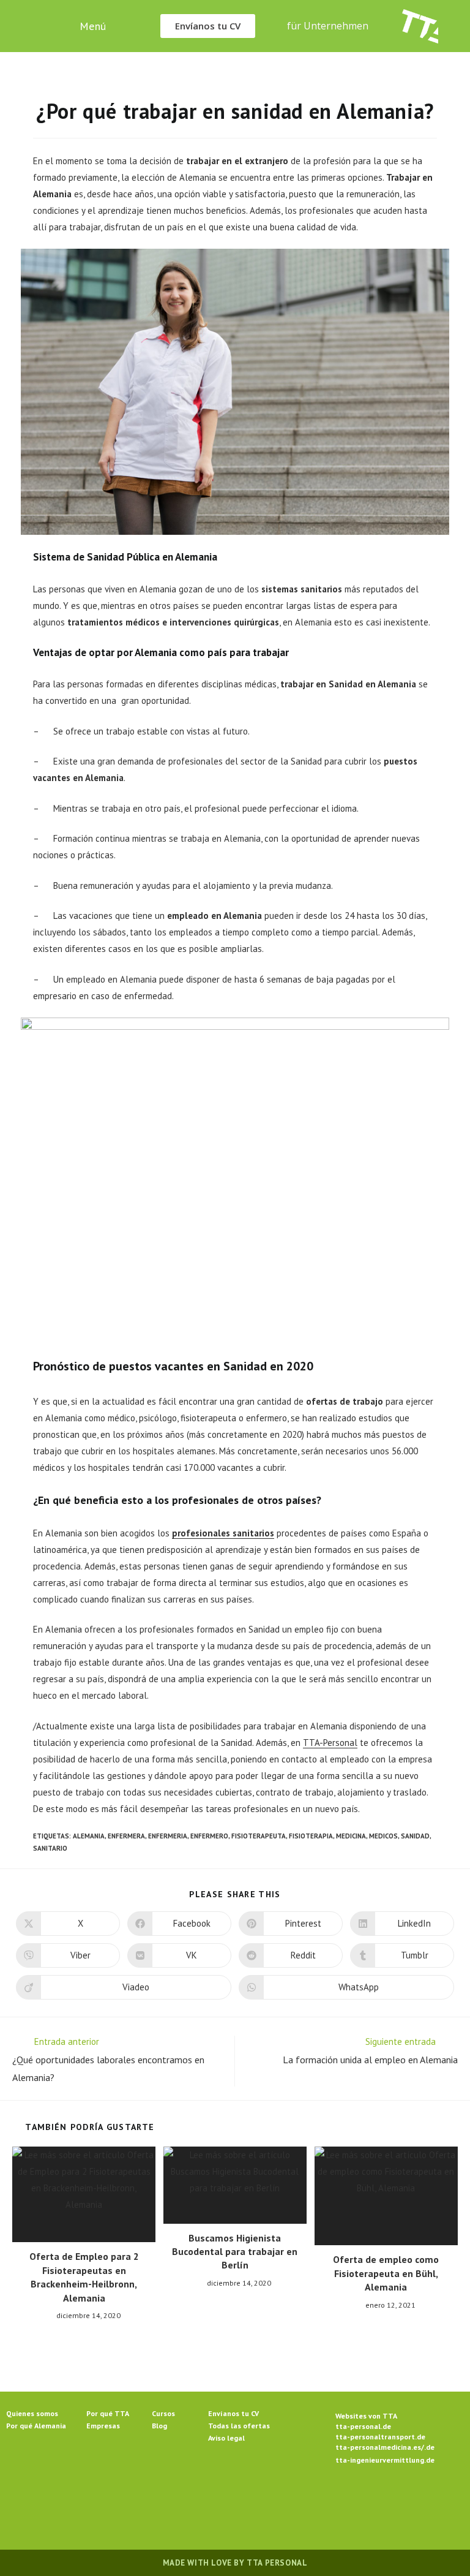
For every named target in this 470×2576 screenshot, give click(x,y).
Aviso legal (226, 2438)
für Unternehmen (328, 26)
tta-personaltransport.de (380, 2437)
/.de (428, 2447)
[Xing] (279, 2501)
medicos (383, 1836)
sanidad (415, 1836)
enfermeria (168, 1836)
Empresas (103, 2426)
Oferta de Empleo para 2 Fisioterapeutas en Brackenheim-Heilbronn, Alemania (84, 2277)
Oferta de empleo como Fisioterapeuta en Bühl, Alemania (386, 2273)
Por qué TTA (108, 2413)
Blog (159, 2426)
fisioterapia (311, 1836)
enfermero (209, 1836)
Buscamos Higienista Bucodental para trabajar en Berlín (235, 2252)
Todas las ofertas (239, 2426)
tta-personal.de (363, 2426)
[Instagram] (220, 2501)
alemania (89, 1836)
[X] (162, 2501)
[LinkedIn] (250, 2501)
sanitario (50, 1848)
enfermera (126, 1836)
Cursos (163, 2413)
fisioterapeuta (259, 1836)
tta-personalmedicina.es (378, 2447)
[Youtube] (308, 2501)
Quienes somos (32, 2413)
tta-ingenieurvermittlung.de (385, 2460)
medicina (351, 1836)
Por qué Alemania (36, 2426)
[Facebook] (191, 2501)
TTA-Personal (330, 1743)
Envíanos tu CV (233, 2413)
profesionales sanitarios (223, 1533)
